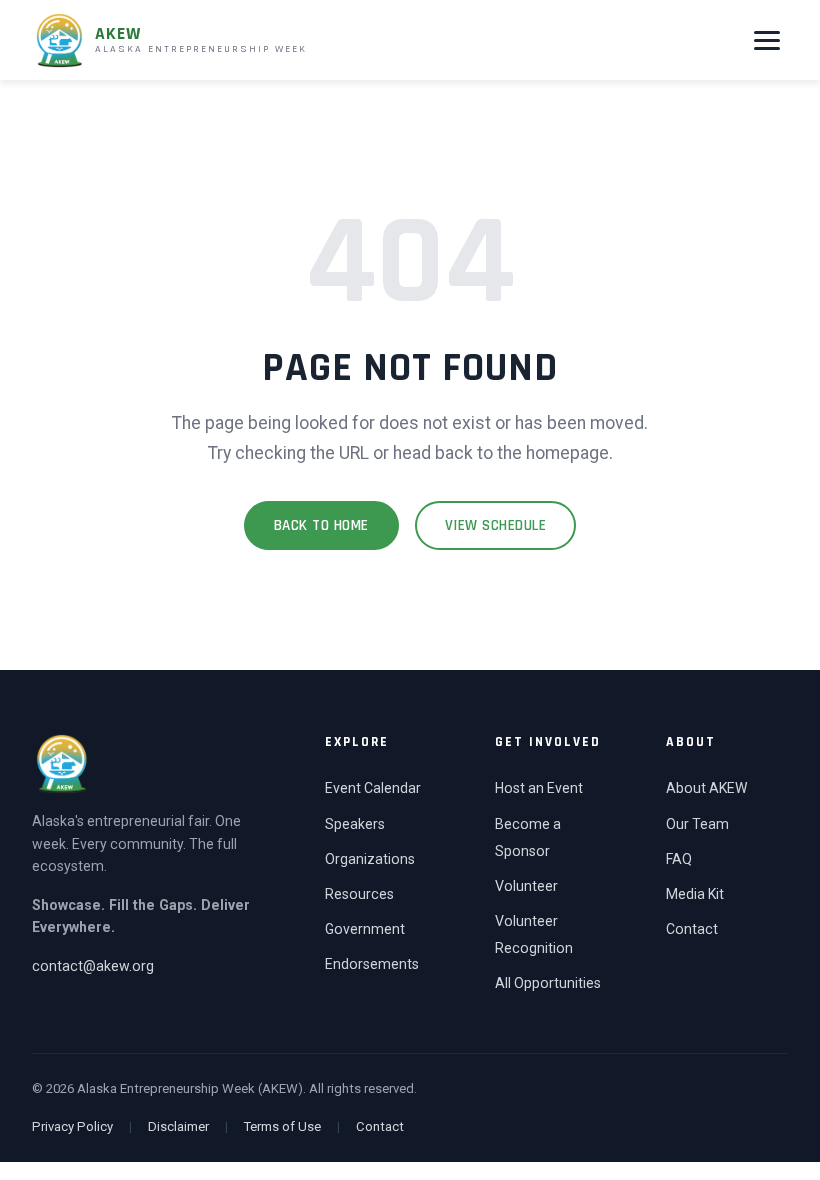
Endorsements (372, 964)
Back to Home (321, 525)
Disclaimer (178, 1126)
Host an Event (539, 788)
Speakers (355, 824)
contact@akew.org (93, 966)
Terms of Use (282, 1126)
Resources (359, 894)
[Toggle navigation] (767, 40)
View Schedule (496, 525)
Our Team (697, 824)
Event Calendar (373, 788)
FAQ (679, 859)
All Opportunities (548, 983)
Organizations (370, 859)
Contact (692, 929)
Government (365, 929)
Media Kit (695, 894)
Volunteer (526, 886)
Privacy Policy (72, 1126)
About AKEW (706, 788)
